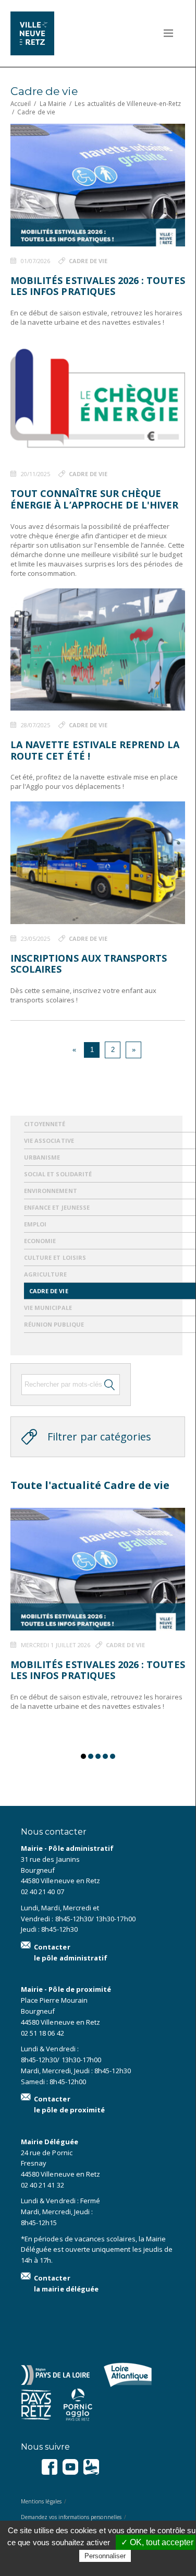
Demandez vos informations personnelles (71, 2517)
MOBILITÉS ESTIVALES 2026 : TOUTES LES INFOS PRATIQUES (98, 286)
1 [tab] (83, 1756)
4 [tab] (105, 1756)
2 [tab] (91, 1756)
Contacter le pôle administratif (71, 1952)
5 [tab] (113, 1756)
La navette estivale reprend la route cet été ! (95, 750)
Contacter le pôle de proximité (69, 2104)
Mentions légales (41, 2501)
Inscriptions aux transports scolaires (89, 964)
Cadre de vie (88, 261)
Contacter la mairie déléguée (66, 2283)
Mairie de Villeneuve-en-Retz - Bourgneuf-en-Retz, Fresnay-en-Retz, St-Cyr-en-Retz (47, 33)
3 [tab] (98, 1756)
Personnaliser (105, 2556)
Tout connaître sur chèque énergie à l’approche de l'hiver (95, 499)
